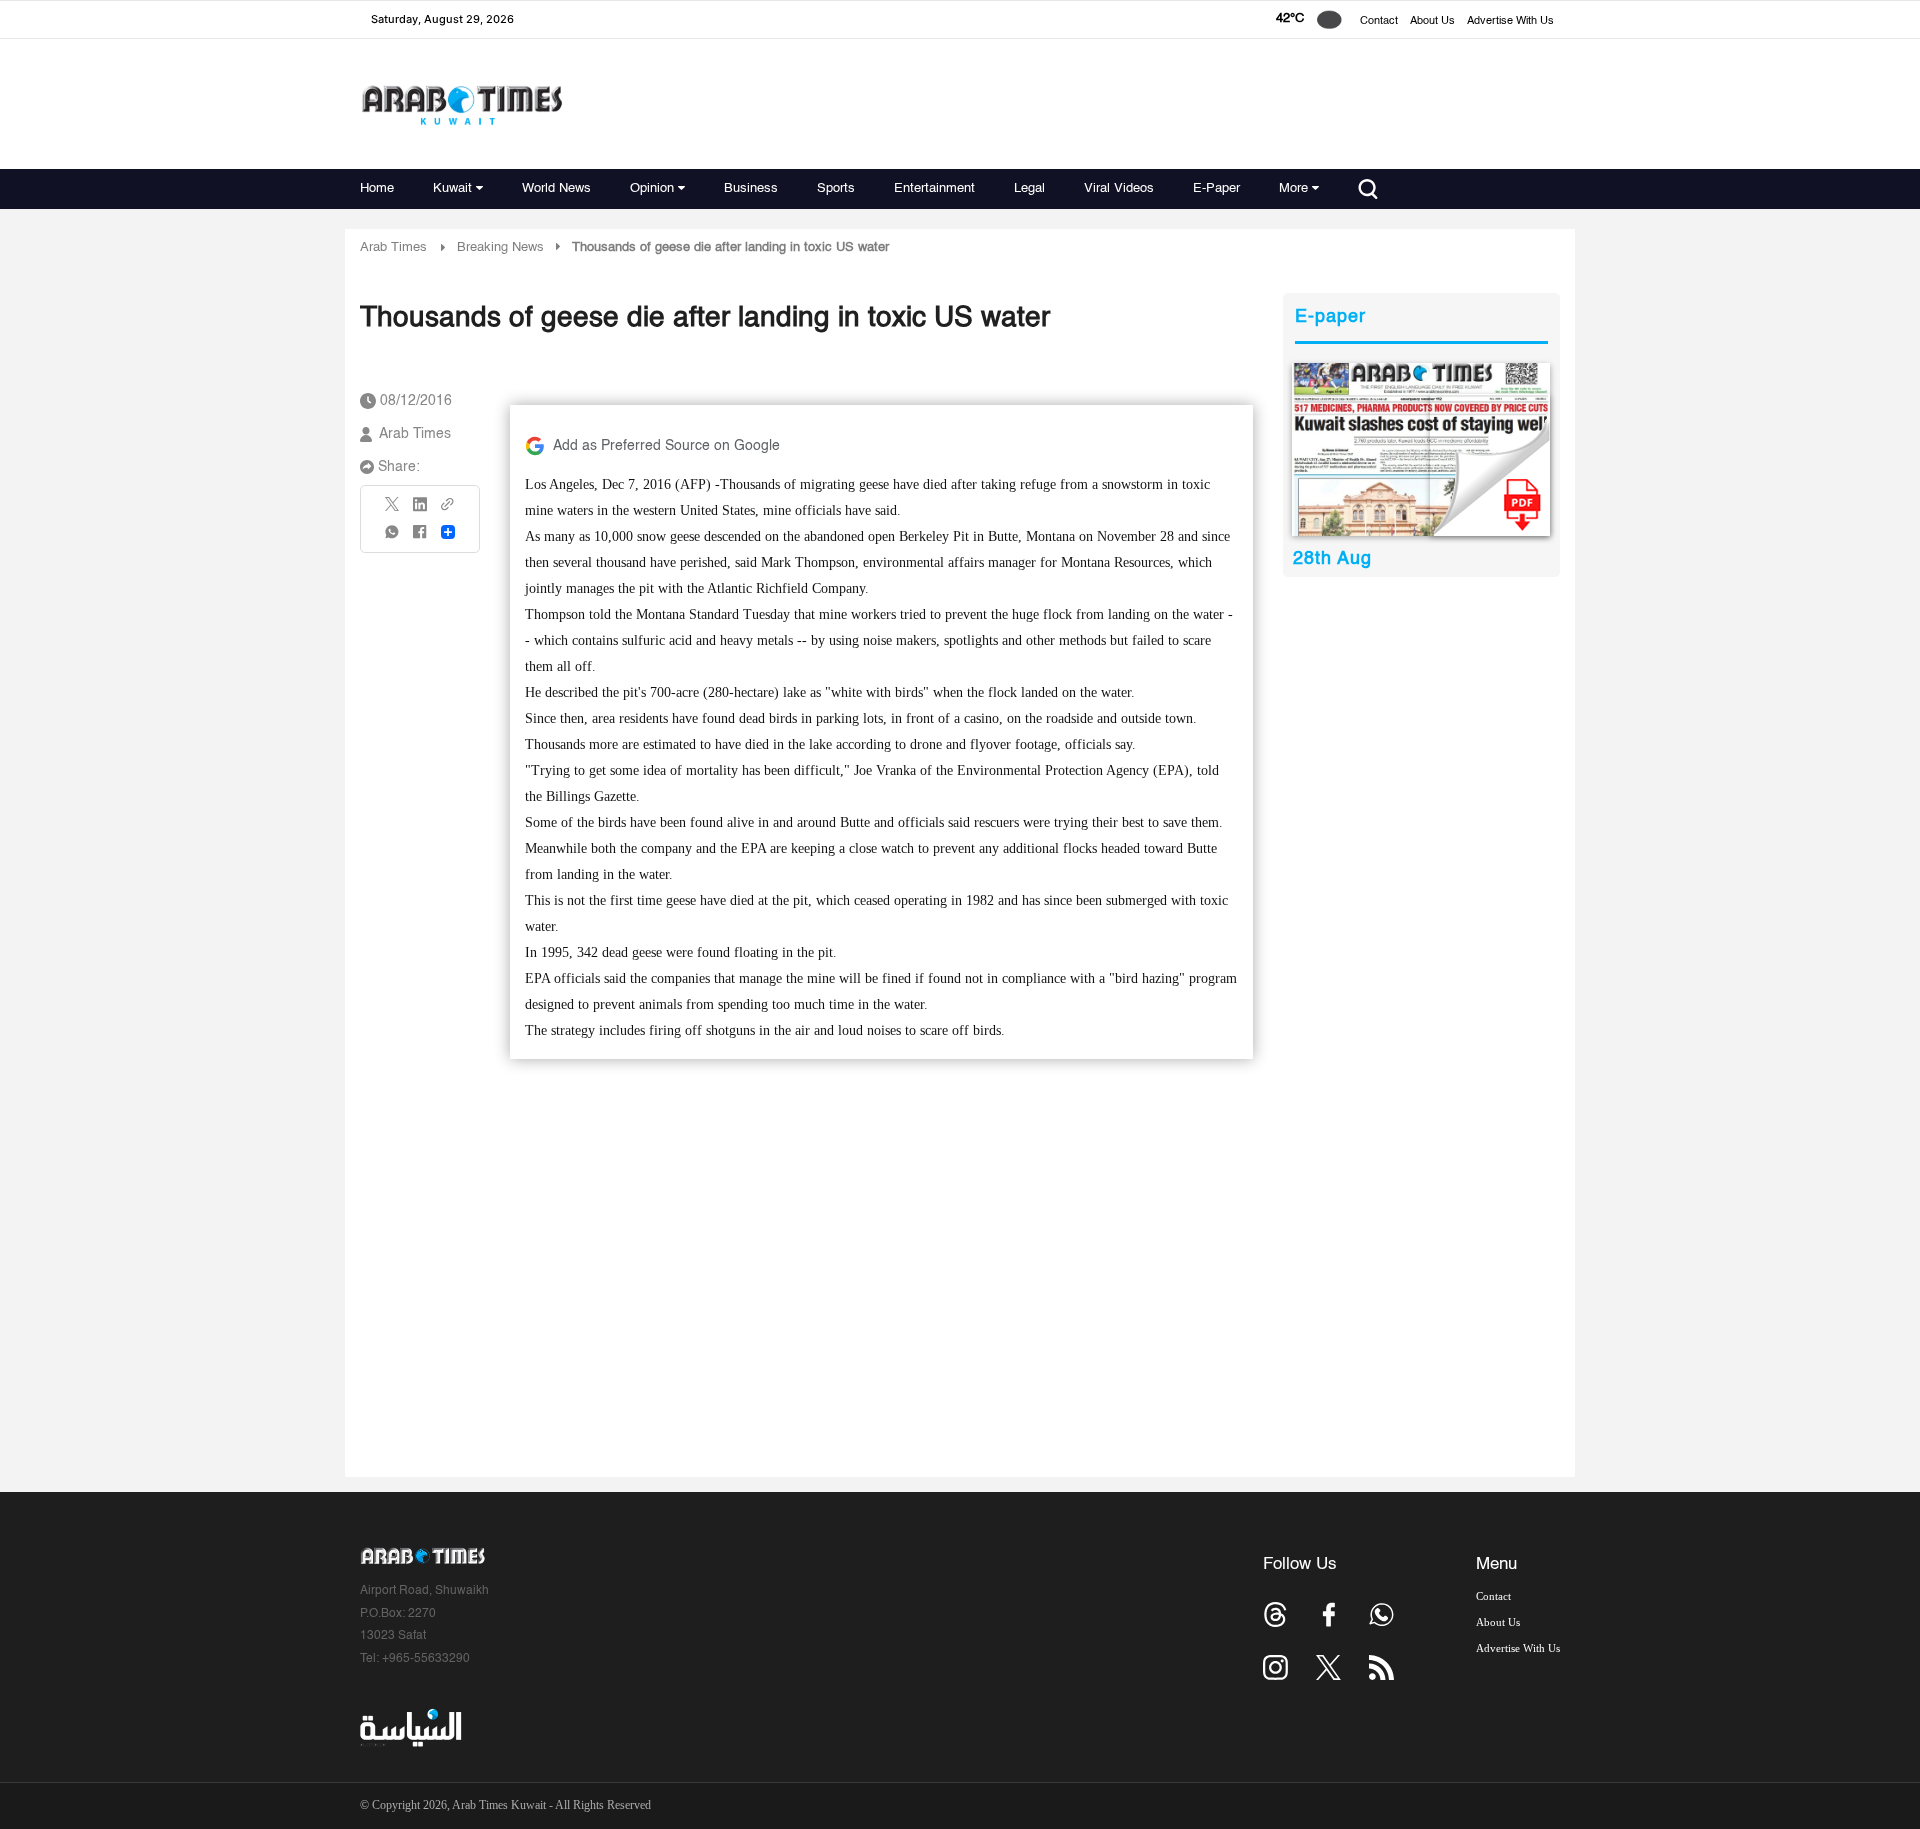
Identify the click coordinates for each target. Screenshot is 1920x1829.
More (1293, 188)
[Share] (448, 532)
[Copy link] (448, 510)
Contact (1379, 21)
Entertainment (934, 188)
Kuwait (452, 188)
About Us (1432, 21)
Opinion (652, 188)
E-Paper (1216, 188)
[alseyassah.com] (409, 1728)
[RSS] (1381, 1667)
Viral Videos (1119, 188)
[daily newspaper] (1421, 449)
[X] (393, 510)
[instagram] (1275, 1667)
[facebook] (420, 538)
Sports (836, 188)
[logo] (461, 104)
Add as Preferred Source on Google (666, 446)
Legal (1029, 188)
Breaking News (500, 247)
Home (377, 188)
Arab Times (393, 247)
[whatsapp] (393, 538)
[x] (1328, 1667)
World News (556, 188)
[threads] (1275, 1614)
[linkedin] (420, 511)
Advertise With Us (1510, 21)
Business (751, 188)
